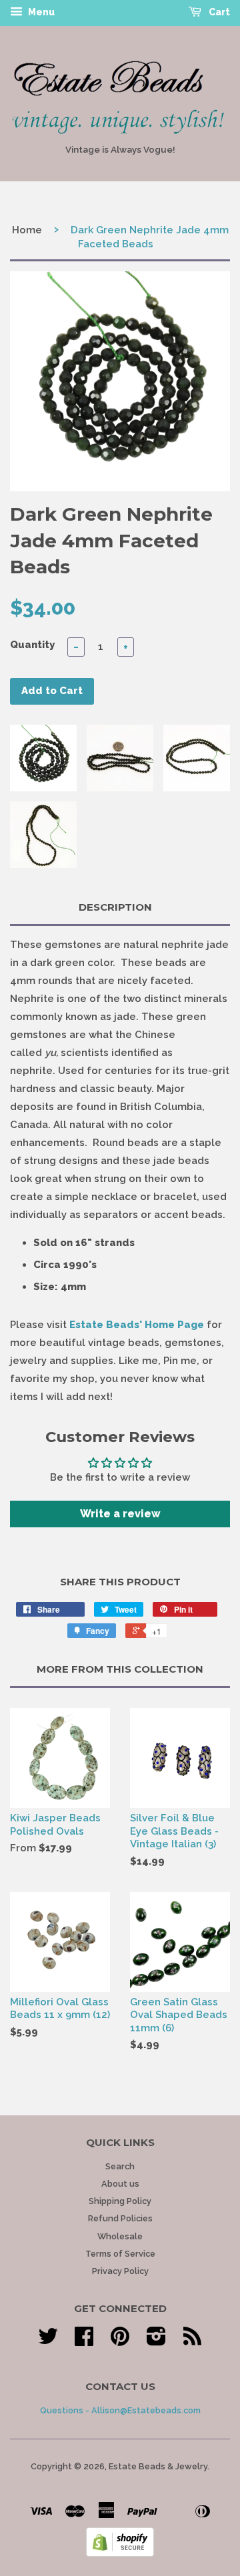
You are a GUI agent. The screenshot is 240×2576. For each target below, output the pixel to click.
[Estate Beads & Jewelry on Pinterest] (120, 2341)
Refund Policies (120, 2218)
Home (27, 230)
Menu (40, 12)
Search (120, 2166)
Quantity (32, 645)
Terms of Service (120, 2254)
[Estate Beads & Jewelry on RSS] (192, 2341)
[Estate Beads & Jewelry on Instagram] (156, 2341)
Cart (218, 12)
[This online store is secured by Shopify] (120, 2553)
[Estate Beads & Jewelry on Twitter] (48, 2341)
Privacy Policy (120, 2271)
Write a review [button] (120, 1514)
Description (115, 907)
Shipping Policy (120, 2201)
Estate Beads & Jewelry (158, 2466)
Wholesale (120, 2236)
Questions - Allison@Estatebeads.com (120, 2410)
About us (120, 2184)
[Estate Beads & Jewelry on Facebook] (84, 2341)
